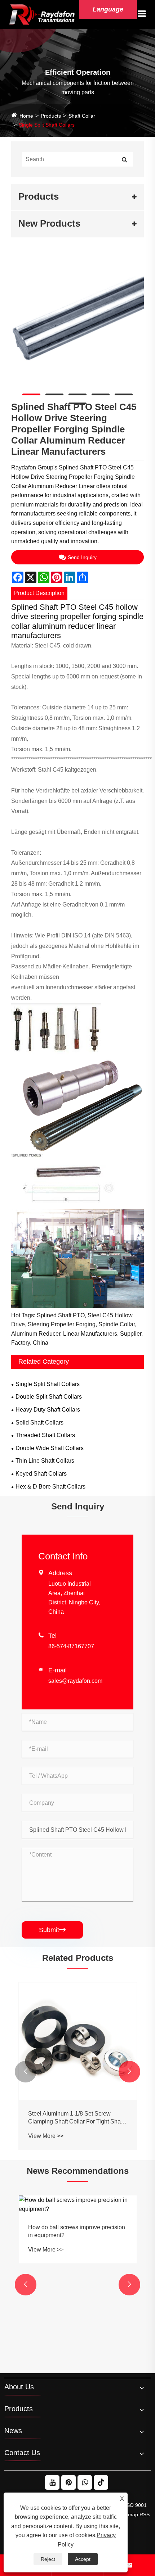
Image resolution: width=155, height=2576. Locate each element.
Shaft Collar (82, 116)
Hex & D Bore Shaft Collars (50, 1487)
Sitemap (129, 2514)
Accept (83, 2559)
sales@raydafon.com (75, 1681)
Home (26, 116)
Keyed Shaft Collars (41, 1474)
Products (51, 116)
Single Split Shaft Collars (47, 125)
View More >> (46, 2136)
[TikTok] (101, 2482)
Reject (48, 2559)
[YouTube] (52, 2482)
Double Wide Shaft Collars (50, 1448)
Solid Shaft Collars (39, 1423)
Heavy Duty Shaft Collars (48, 1410)
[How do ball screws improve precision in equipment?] (78, 2205)
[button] (26, 2072)
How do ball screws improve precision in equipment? (77, 2231)
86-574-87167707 (71, 1646)
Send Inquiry (82, 557)
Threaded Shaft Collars (45, 1435)
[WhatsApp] (85, 2482)
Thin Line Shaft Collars (45, 1461)
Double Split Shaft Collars (49, 1397)
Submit (52, 1930)
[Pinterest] (68, 2482)
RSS (145, 2514)
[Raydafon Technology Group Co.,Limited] (42, 14)
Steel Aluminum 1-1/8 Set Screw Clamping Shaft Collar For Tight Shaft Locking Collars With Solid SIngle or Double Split (76, 2118)
